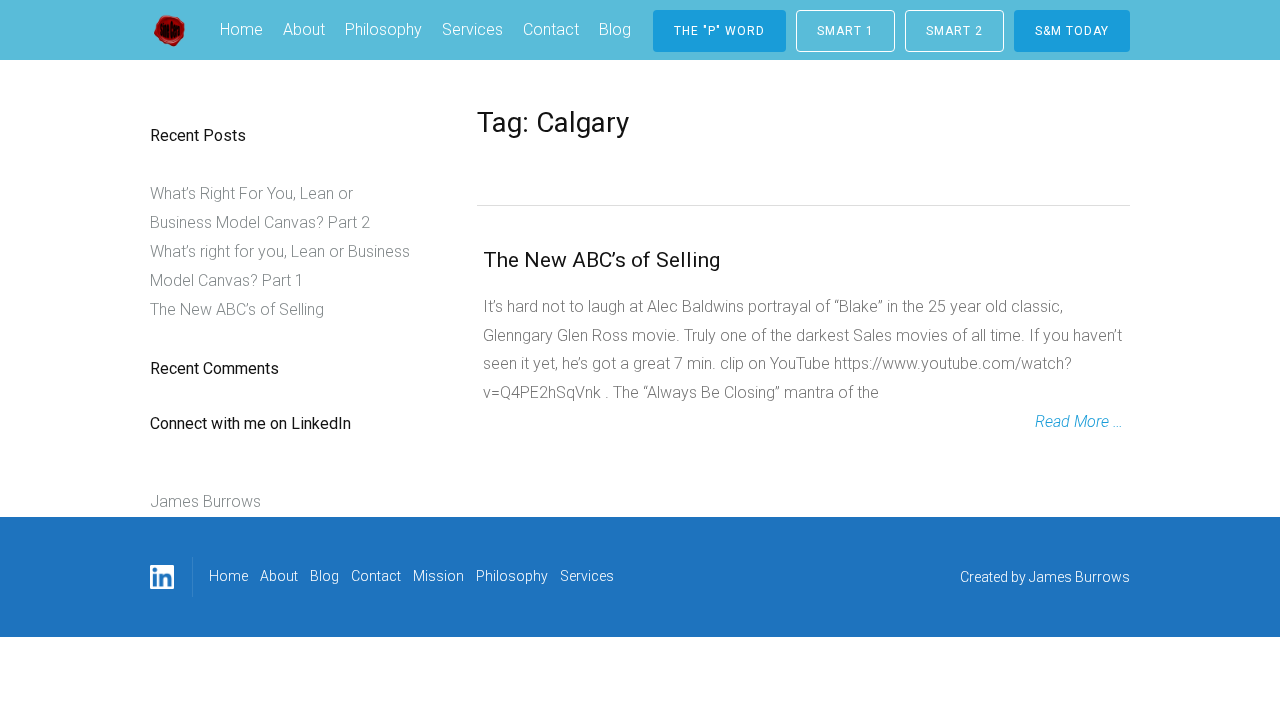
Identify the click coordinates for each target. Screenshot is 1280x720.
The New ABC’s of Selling (601, 260)
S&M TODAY (1072, 31)
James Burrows (205, 501)
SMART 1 (845, 31)
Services (472, 29)
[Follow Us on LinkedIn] (162, 577)
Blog (615, 29)
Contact (551, 29)
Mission (438, 576)
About (304, 29)
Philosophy (383, 29)
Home (241, 29)
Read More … (1079, 421)
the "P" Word (719, 31)
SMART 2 (954, 31)
